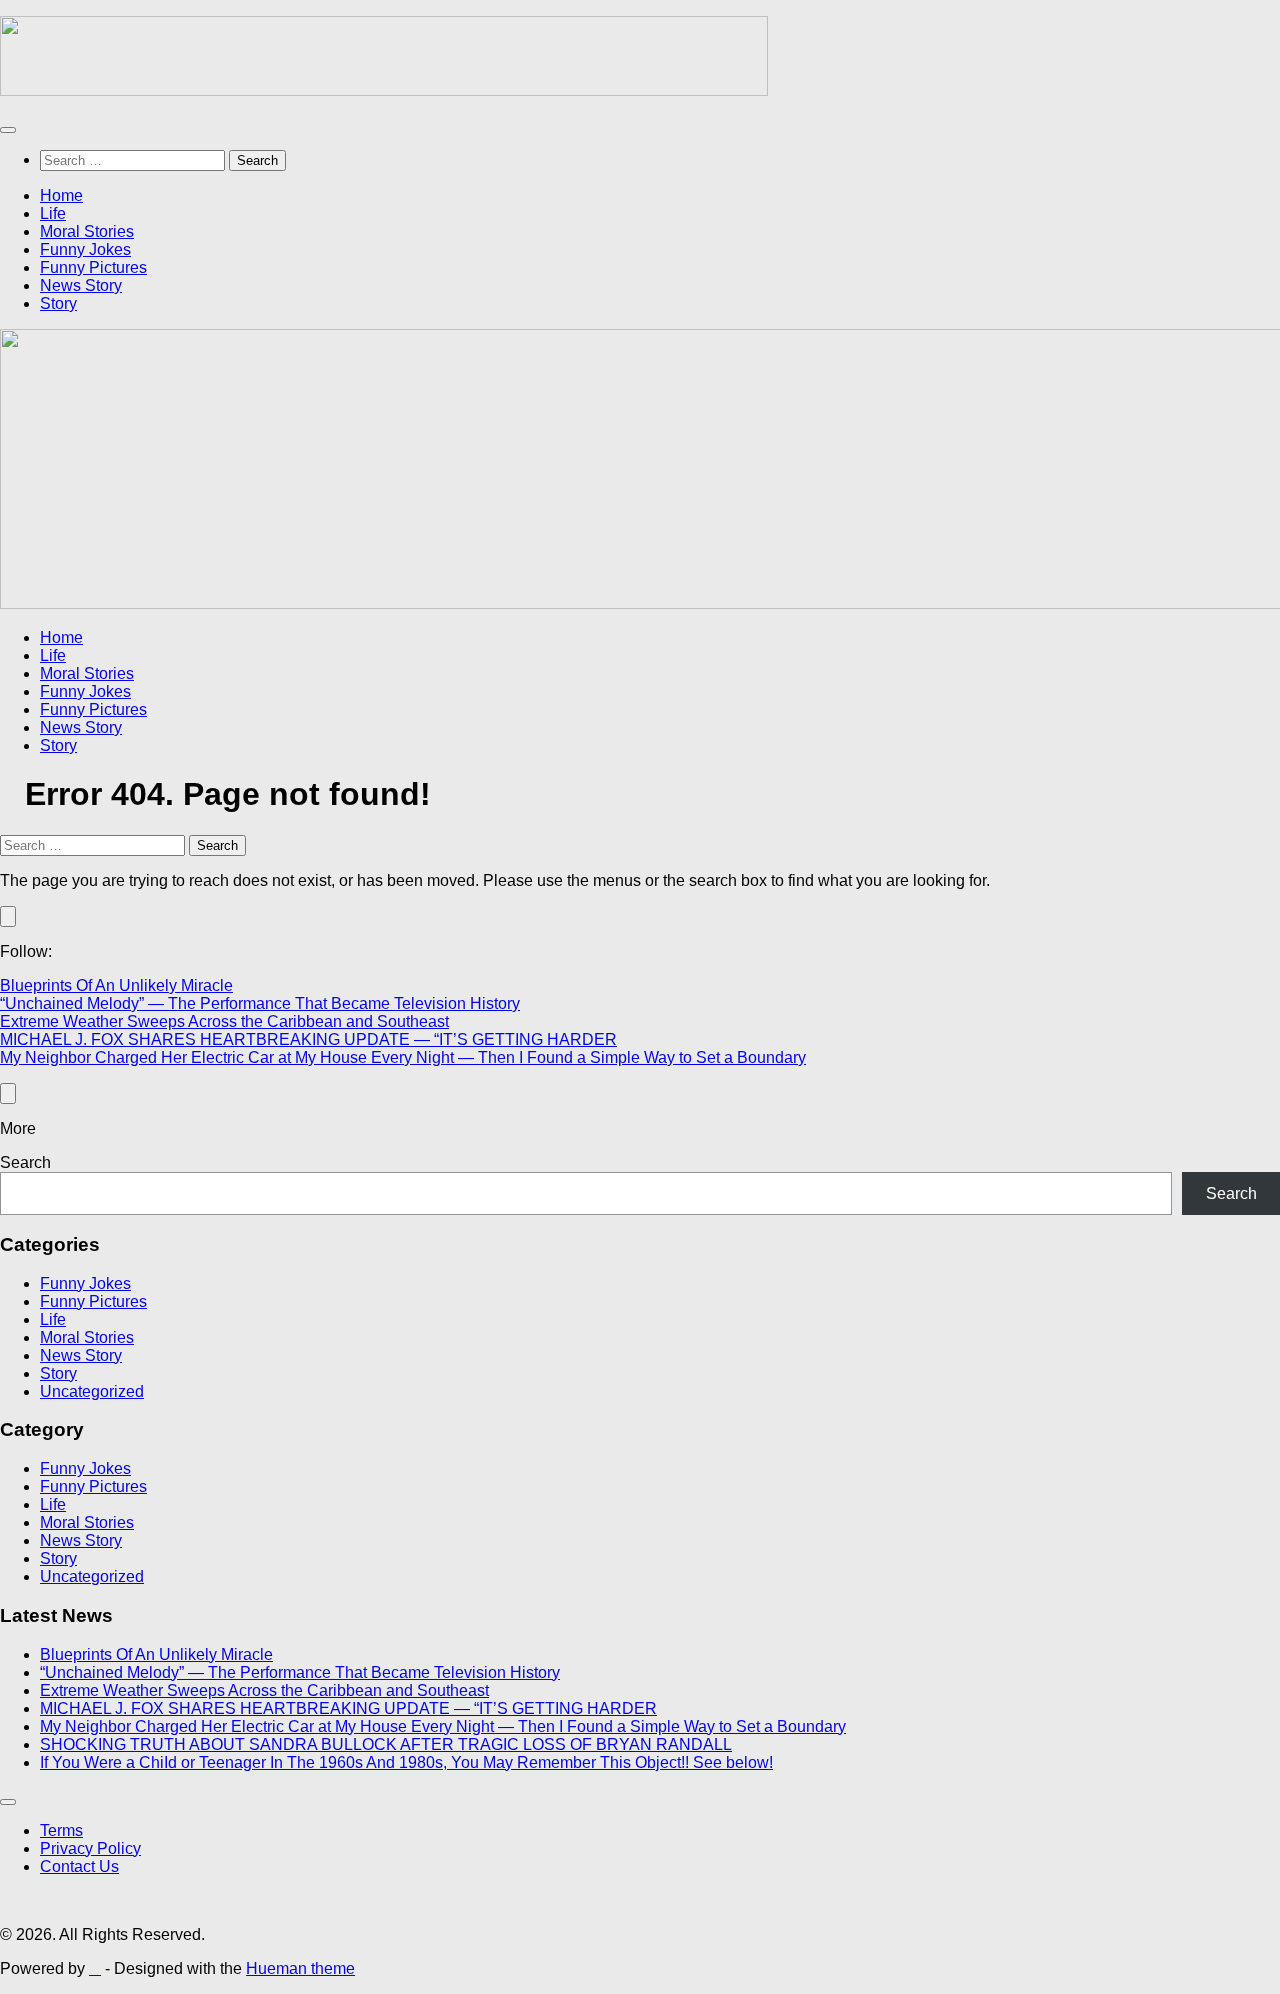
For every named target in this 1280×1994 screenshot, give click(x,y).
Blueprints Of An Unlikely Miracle (116, 985)
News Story (81, 285)
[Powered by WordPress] (95, 1969)
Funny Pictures (93, 267)
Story (58, 303)
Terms (61, 1830)
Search (25, 1162)
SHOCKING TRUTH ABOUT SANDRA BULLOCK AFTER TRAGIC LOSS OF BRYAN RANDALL (386, 1744)
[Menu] (8, 130)
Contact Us (79, 1866)
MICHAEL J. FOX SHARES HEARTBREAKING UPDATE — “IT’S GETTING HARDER (308, 1039)
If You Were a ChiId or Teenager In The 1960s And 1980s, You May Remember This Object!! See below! (406, 1762)
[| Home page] (384, 90)
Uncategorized (92, 1391)
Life (53, 213)
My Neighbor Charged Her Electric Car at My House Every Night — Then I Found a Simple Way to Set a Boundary (403, 1057)
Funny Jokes (85, 249)
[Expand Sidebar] (8, 916)
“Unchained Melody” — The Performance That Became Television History (260, 1003)
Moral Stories (87, 231)
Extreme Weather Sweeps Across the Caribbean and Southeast (224, 1021)
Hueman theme (300, 1968)
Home (61, 195)
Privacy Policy (90, 1848)
